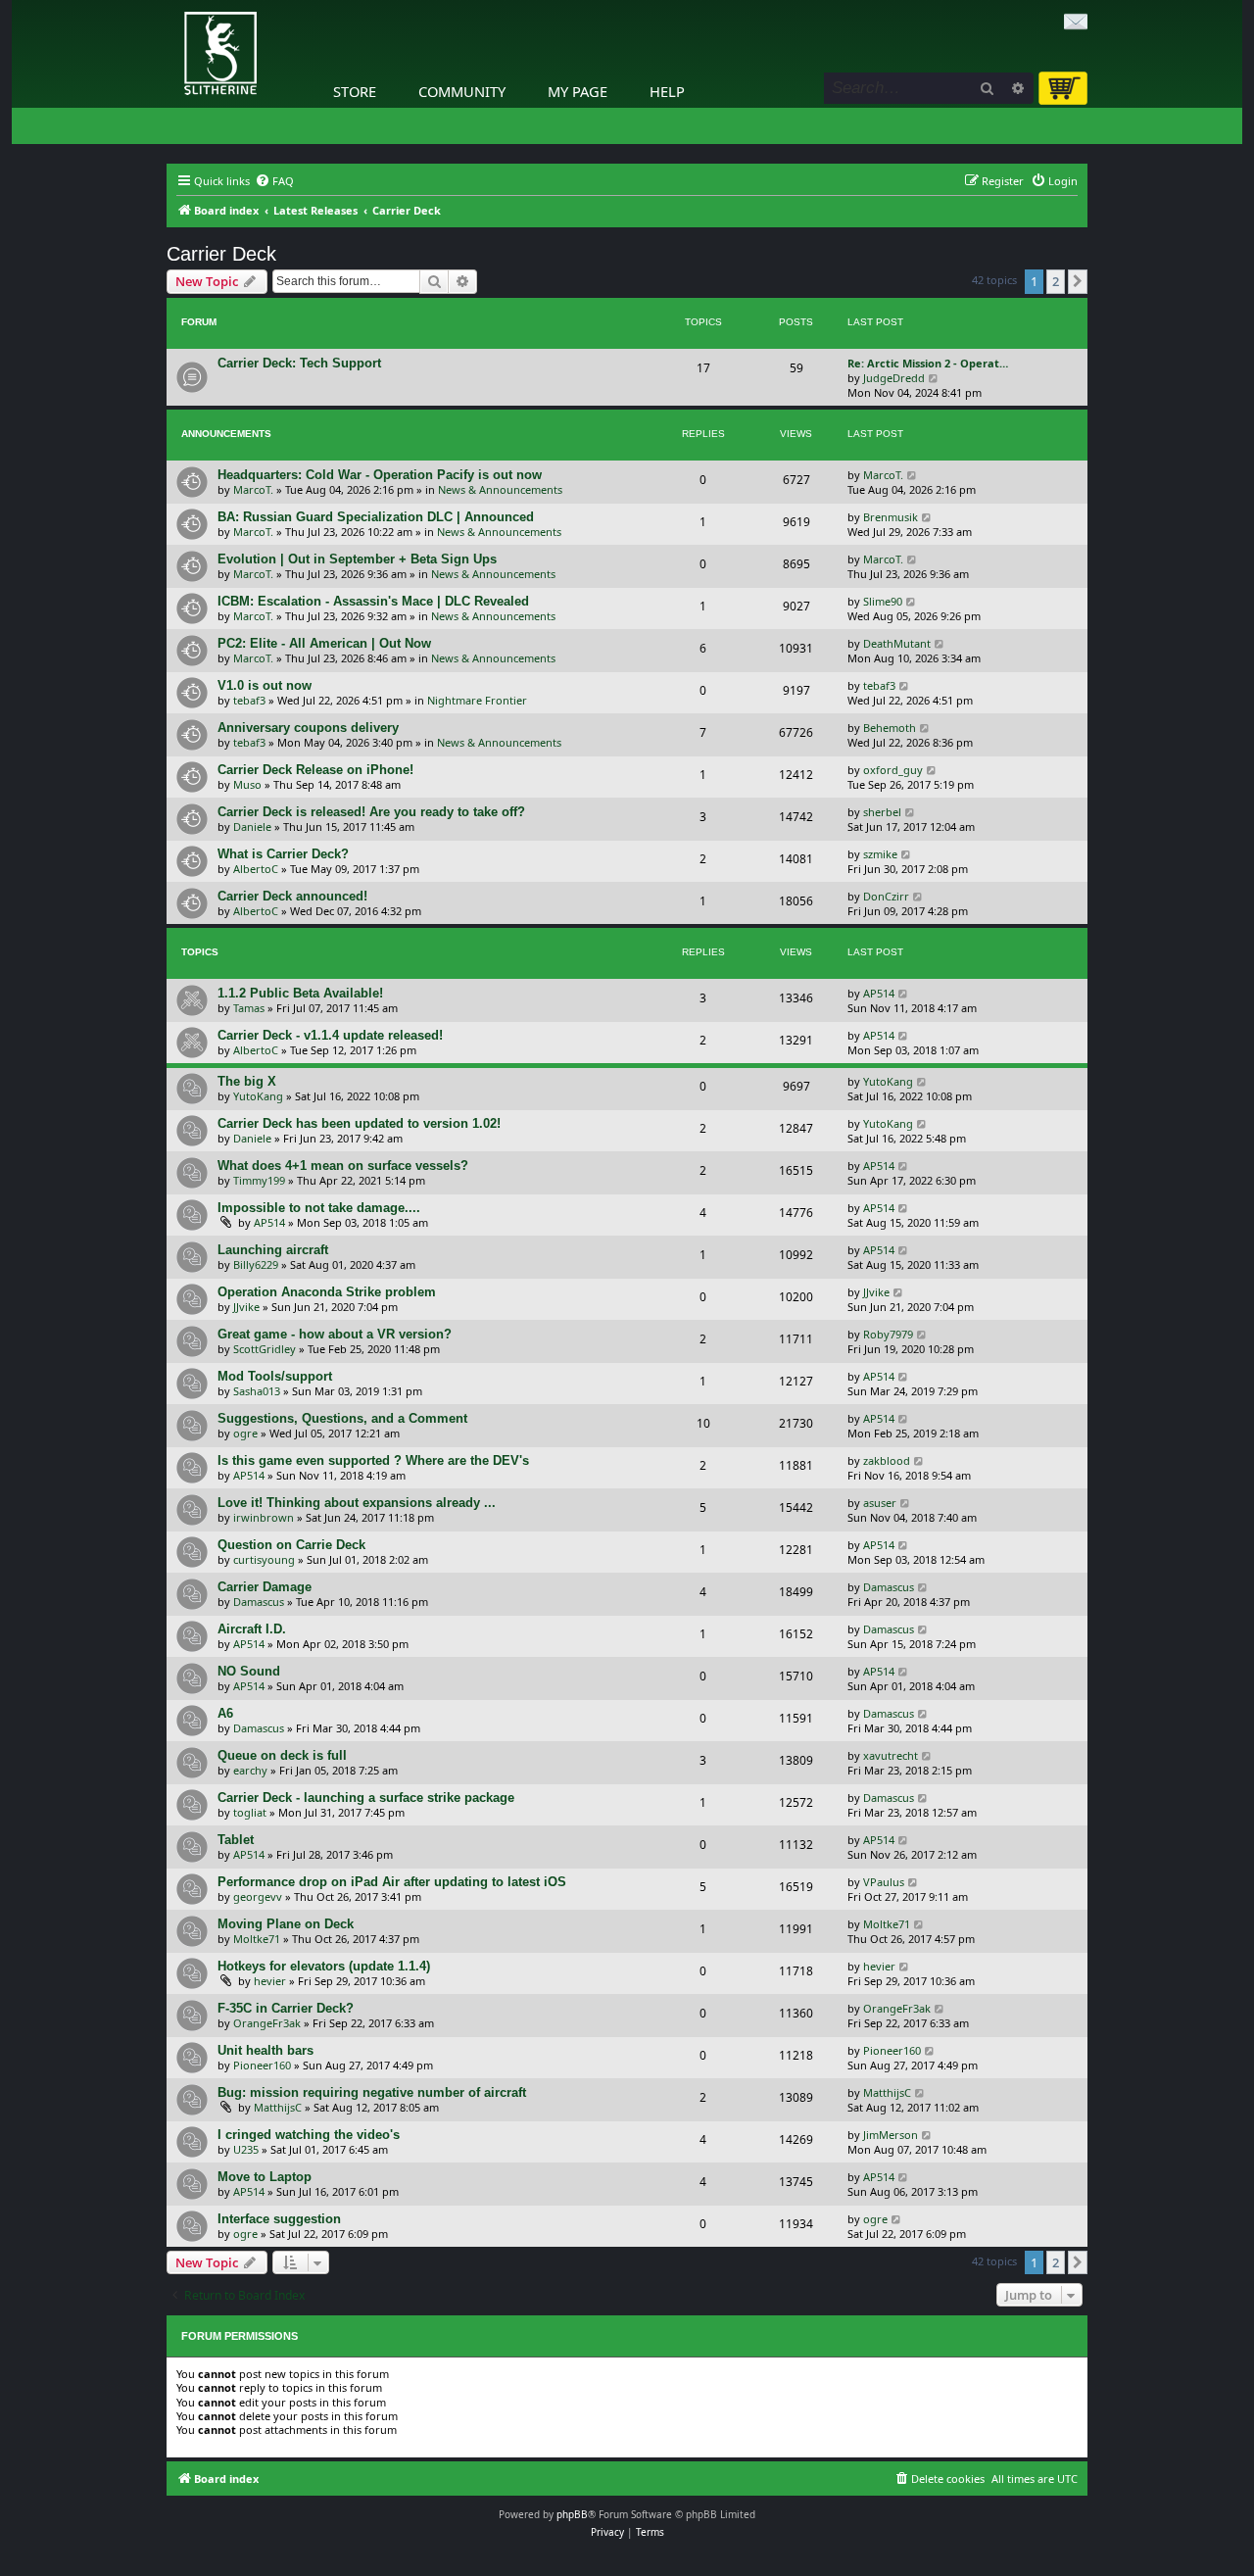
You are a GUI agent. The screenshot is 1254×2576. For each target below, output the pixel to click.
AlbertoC (256, 869)
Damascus (259, 1602)
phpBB (572, 2514)
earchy (250, 1770)
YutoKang (258, 1096)
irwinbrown (264, 1517)
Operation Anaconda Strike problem (327, 1292)
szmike (880, 854)
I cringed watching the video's (309, 2135)
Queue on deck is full (282, 1755)
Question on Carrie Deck (291, 1545)
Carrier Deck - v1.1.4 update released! (330, 1035)
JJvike (246, 1307)
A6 (225, 1713)
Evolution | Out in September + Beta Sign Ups (357, 559)
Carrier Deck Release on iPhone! (315, 770)
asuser (880, 1503)
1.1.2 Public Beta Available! (300, 993)
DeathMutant (897, 643)
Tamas (249, 1008)
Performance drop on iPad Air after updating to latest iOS (392, 1882)
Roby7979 (888, 1334)
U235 (246, 2149)
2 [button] (1056, 281)
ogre (245, 1433)
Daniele (252, 826)
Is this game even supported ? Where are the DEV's (373, 1460)
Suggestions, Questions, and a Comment (342, 1418)
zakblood (887, 1460)
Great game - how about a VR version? (335, 1334)
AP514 (879, 993)
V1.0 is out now (265, 685)
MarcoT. (253, 489)
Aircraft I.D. (252, 1629)
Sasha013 (257, 1391)
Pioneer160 (262, 2065)
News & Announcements (500, 489)
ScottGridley (265, 1349)
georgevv (258, 1896)
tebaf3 (249, 700)
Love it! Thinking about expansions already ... (357, 1503)
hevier (270, 1981)
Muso (247, 784)
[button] (1078, 281)
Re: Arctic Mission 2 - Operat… (928, 363)
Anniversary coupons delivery (308, 728)
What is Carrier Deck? (283, 854)
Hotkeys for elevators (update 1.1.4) (324, 1966)
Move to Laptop (265, 2177)
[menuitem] (274, 181)
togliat (250, 1812)
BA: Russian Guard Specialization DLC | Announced (376, 517)
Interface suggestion (279, 2219)
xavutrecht (891, 1755)
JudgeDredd (894, 378)
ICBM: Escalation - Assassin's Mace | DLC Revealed (373, 601)
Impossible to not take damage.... (319, 1208)
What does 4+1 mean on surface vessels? (343, 1166)
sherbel (882, 812)
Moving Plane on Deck (286, 1924)
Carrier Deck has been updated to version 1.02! (359, 1123)
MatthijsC (278, 2107)
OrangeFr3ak (267, 2023)
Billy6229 (256, 1264)
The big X (247, 1081)
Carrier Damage (265, 1587)
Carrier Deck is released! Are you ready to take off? (371, 812)
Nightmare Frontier (477, 700)
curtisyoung (264, 1559)
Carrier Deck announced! (292, 896)
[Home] (171, 5)
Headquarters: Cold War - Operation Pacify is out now (380, 475)
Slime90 (883, 601)
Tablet (236, 1840)
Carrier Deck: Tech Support (299, 363)
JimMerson (891, 2135)
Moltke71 (257, 1939)
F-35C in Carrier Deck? (286, 2008)
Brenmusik (891, 517)
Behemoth (890, 728)
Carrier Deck (221, 254)
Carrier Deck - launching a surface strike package (366, 1798)
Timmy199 (259, 1180)
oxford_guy (893, 770)
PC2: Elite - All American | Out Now (324, 643)
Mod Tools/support (275, 1376)
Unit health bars (265, 2050)
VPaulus (884, 1882)
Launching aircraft (273, 1250)
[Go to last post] (913, 475)
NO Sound (249, 1671)
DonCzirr (886, 896)
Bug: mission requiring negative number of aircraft (372, 2092)
